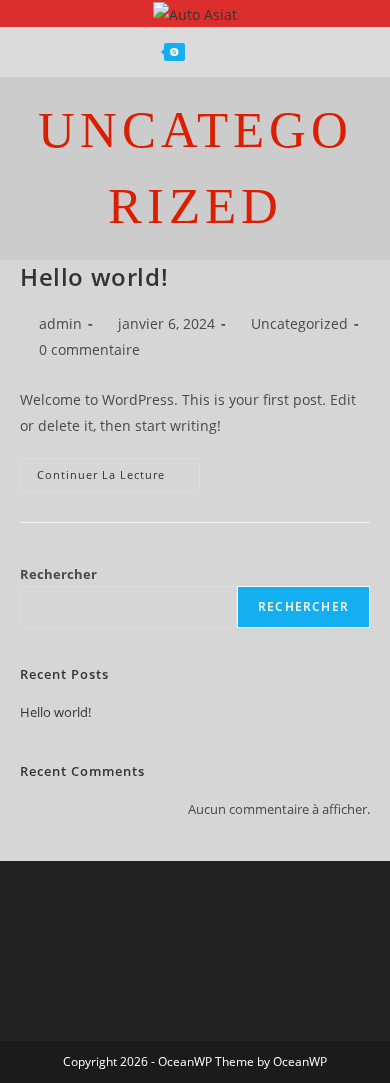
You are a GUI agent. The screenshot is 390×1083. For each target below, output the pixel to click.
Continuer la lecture (118, 470)
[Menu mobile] (238, 52)
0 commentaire (89, 349)
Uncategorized (299, 323)
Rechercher (58, 574)
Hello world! (94, 276)
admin (60, 323)
